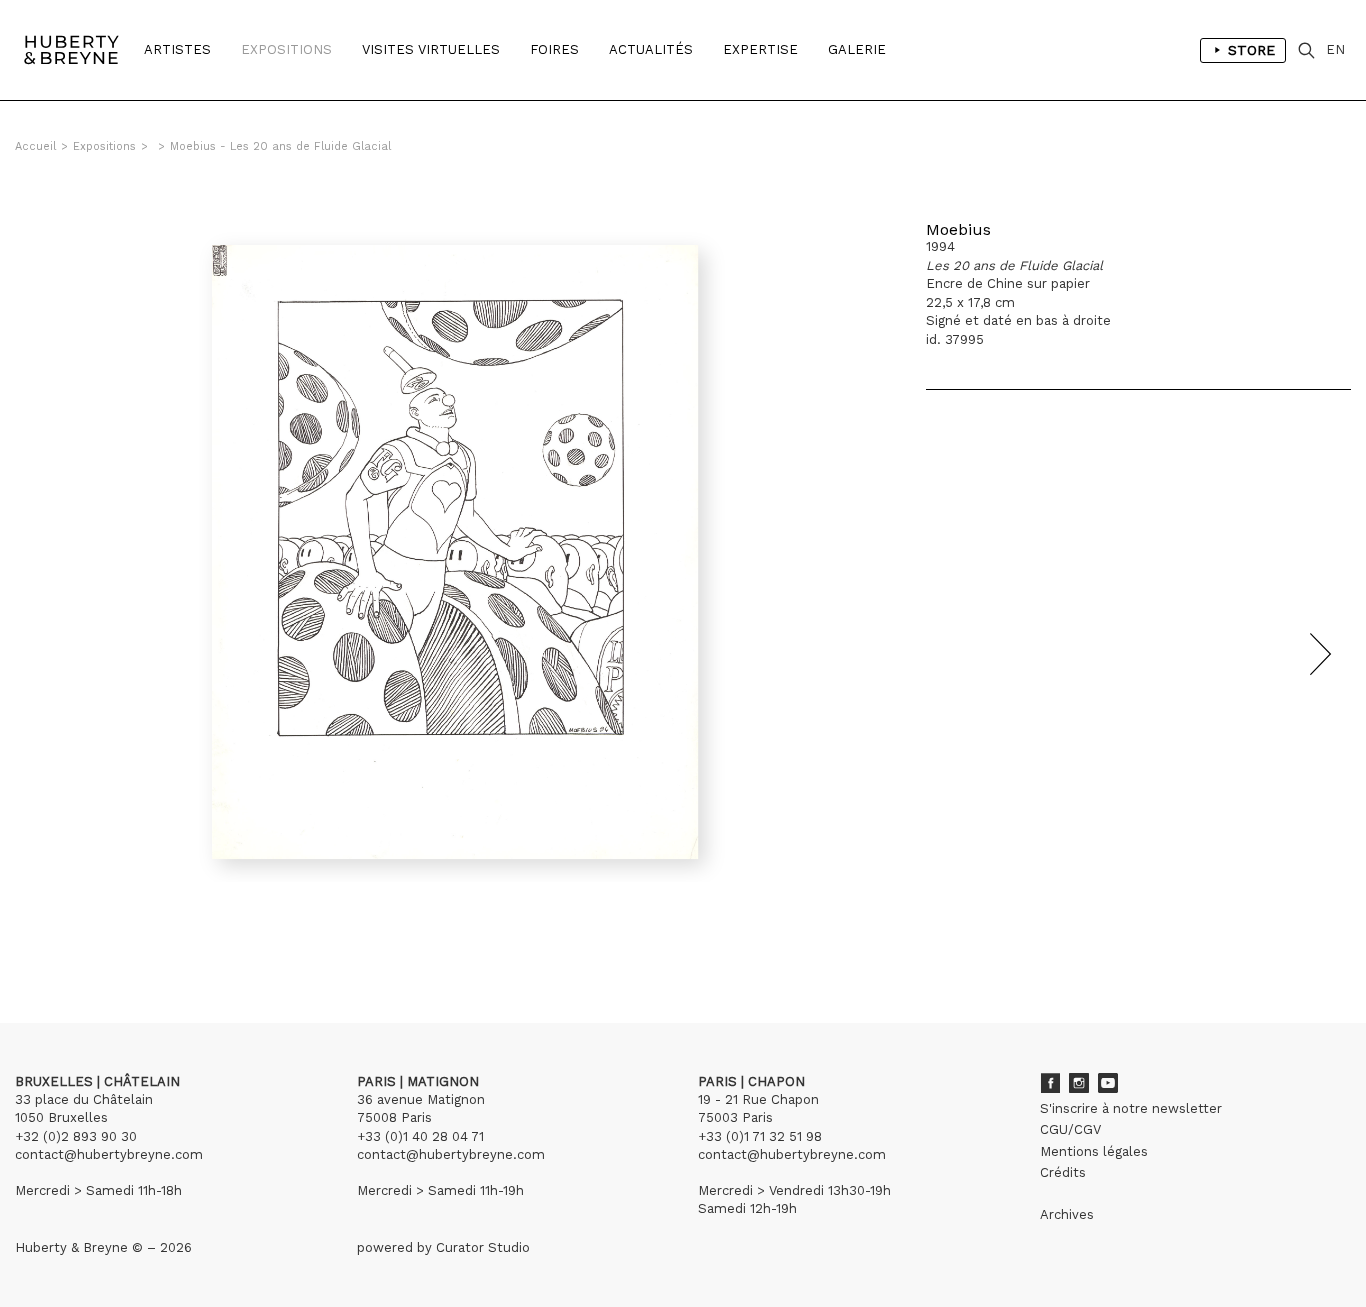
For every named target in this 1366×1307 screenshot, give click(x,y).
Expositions (286, 49)
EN (1335, 49)
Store (1251, 50)
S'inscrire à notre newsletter (1131, 1108)
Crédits (1063, 1172)
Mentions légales (1094, 1151)
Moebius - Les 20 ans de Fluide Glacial (280, 146)
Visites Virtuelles (431, 49)
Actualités (651, 49)
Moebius (958, 229)
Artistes (177, 49)
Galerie (857, 49)
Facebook (1050, 1083)
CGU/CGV (1070, 1129)
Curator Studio (483, 1247)
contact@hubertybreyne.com (109, 1154)
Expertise (760, 49)
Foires (554, 49)
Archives (1067, 1214)
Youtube (1108, 1083)
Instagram (1079, 1083)
